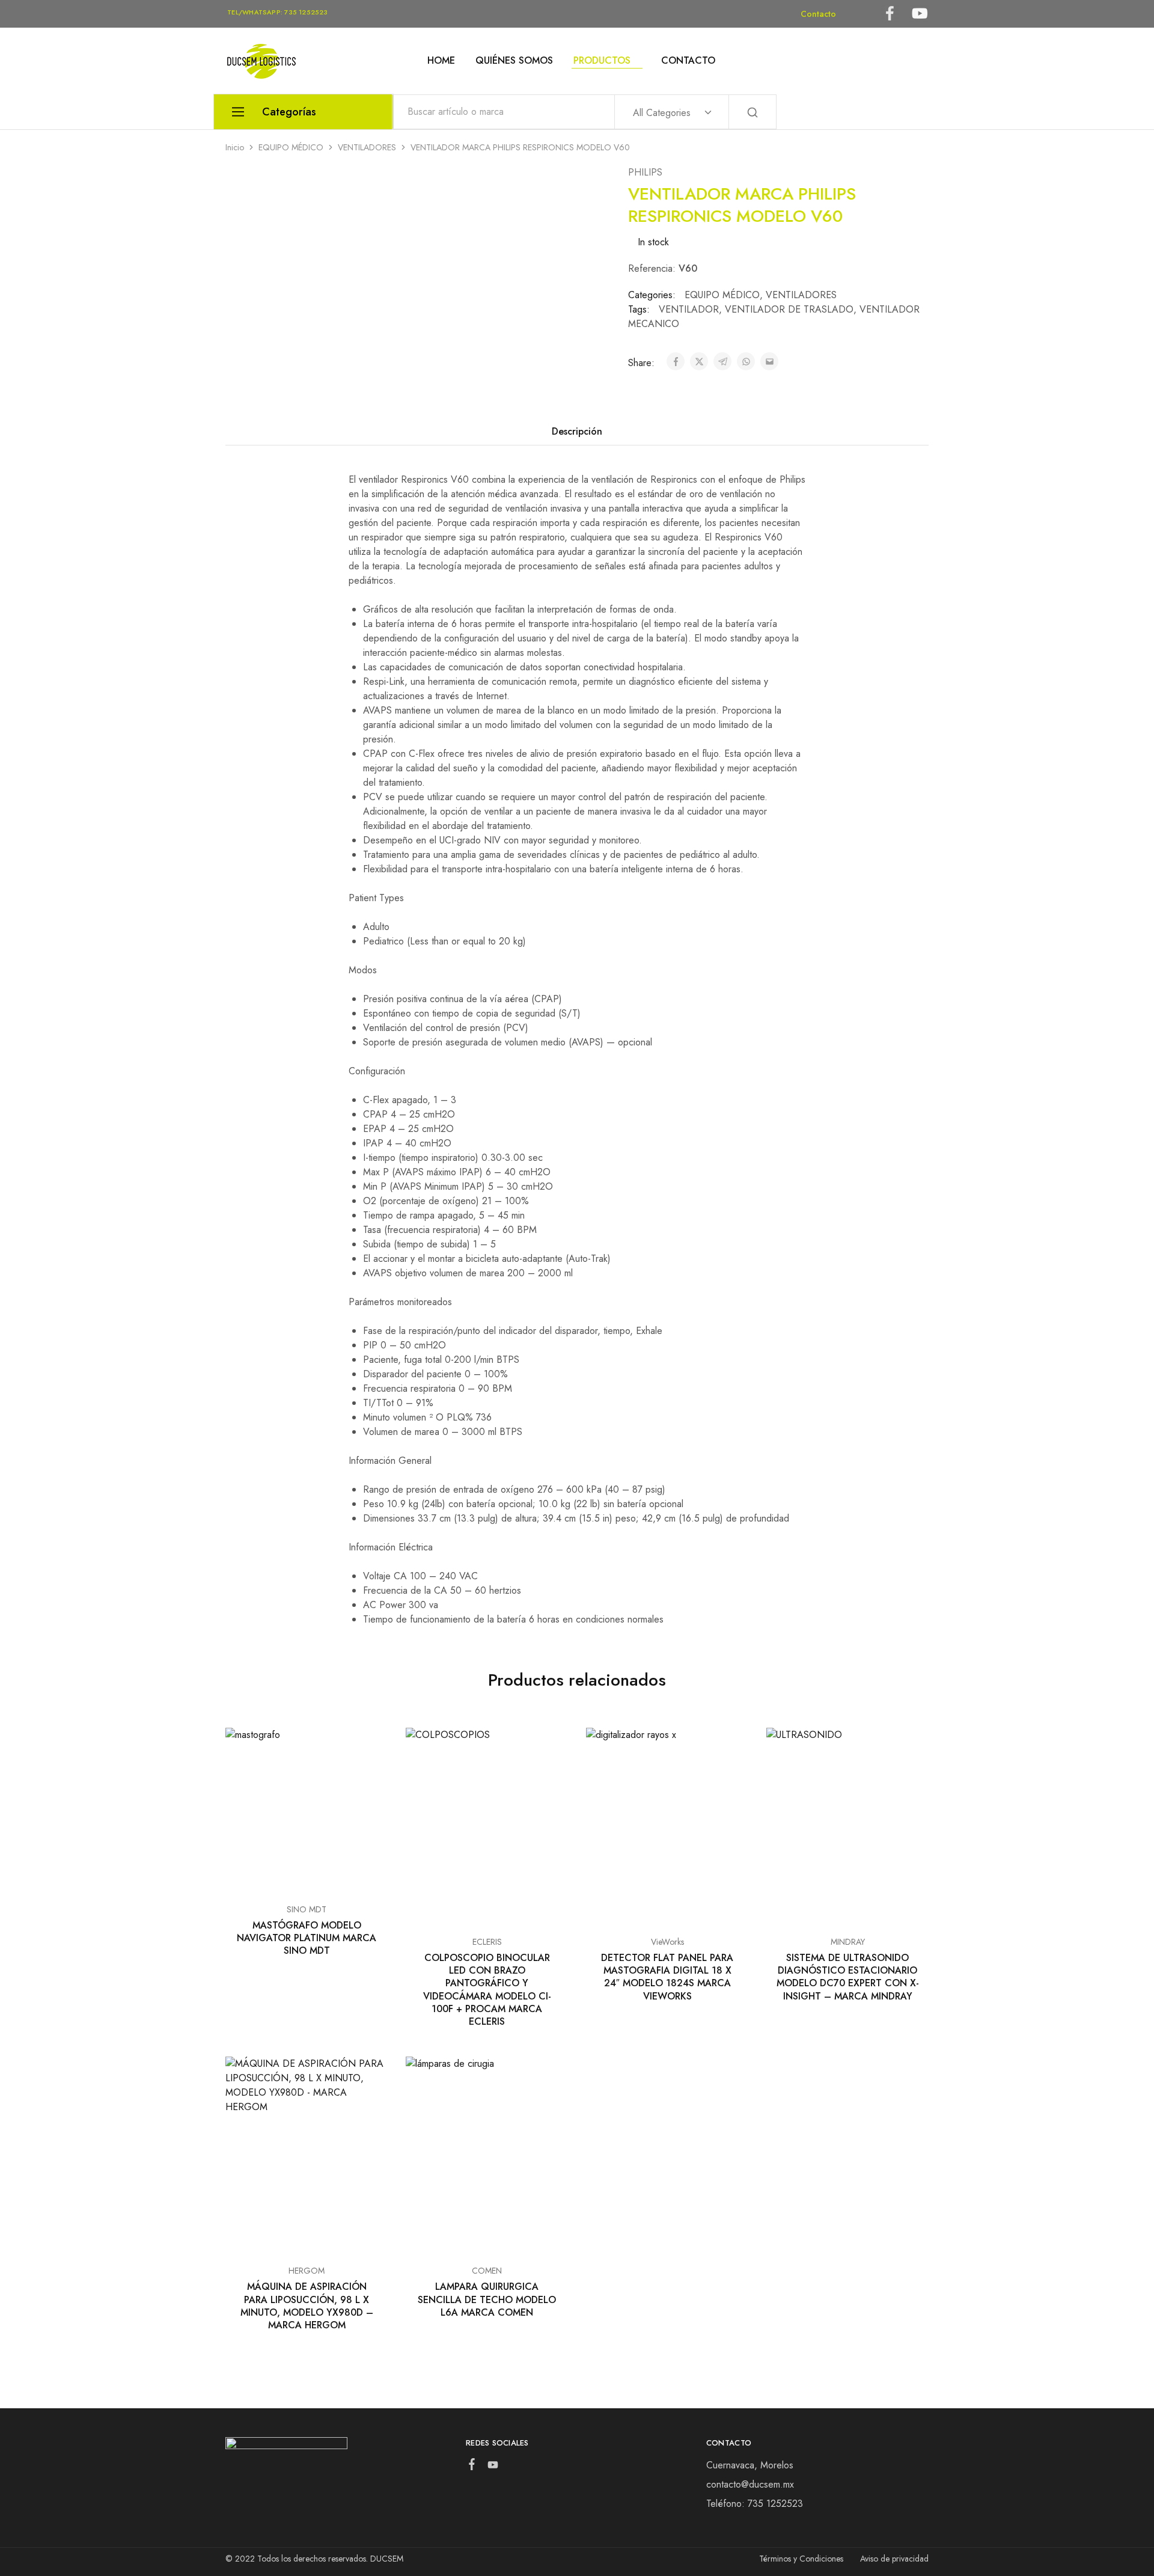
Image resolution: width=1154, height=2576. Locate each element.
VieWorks (667, 1942)
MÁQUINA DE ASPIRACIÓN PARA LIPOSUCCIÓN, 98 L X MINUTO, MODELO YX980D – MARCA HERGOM (307, 2306)
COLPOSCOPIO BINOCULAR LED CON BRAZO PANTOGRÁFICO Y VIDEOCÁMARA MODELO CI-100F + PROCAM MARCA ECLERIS (487, 1990)
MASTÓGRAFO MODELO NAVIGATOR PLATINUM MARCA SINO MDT (307, 1938)
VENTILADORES (367, 147)
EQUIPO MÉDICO (291, 147)
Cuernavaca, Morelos (750, 2465)
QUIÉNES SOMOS (514, 61)
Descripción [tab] (577, 431)
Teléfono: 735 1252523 (755, 2504)
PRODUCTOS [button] (602, 61)
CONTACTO (688, 61)
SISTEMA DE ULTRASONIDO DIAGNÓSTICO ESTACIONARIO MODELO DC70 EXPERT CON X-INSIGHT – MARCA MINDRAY (848, 1977)
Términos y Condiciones (801, 2559)
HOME (441, 61)
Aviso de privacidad (894, 2559)
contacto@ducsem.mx (750, 2484)
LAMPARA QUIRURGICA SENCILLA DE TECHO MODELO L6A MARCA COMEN (487, 2299)
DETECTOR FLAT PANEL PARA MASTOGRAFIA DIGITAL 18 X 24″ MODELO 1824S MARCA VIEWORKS (667, 1977)
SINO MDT (307, 1909)
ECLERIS (487, 1942)
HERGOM (307, 2271)
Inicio (235, 147)
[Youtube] (493, 2467)
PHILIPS (645, 172)
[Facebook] (472, 2467)
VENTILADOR (689, 309)
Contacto (818, 14)
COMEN (487, 2271)
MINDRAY (848, 1942)
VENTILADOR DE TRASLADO (789, 309)
